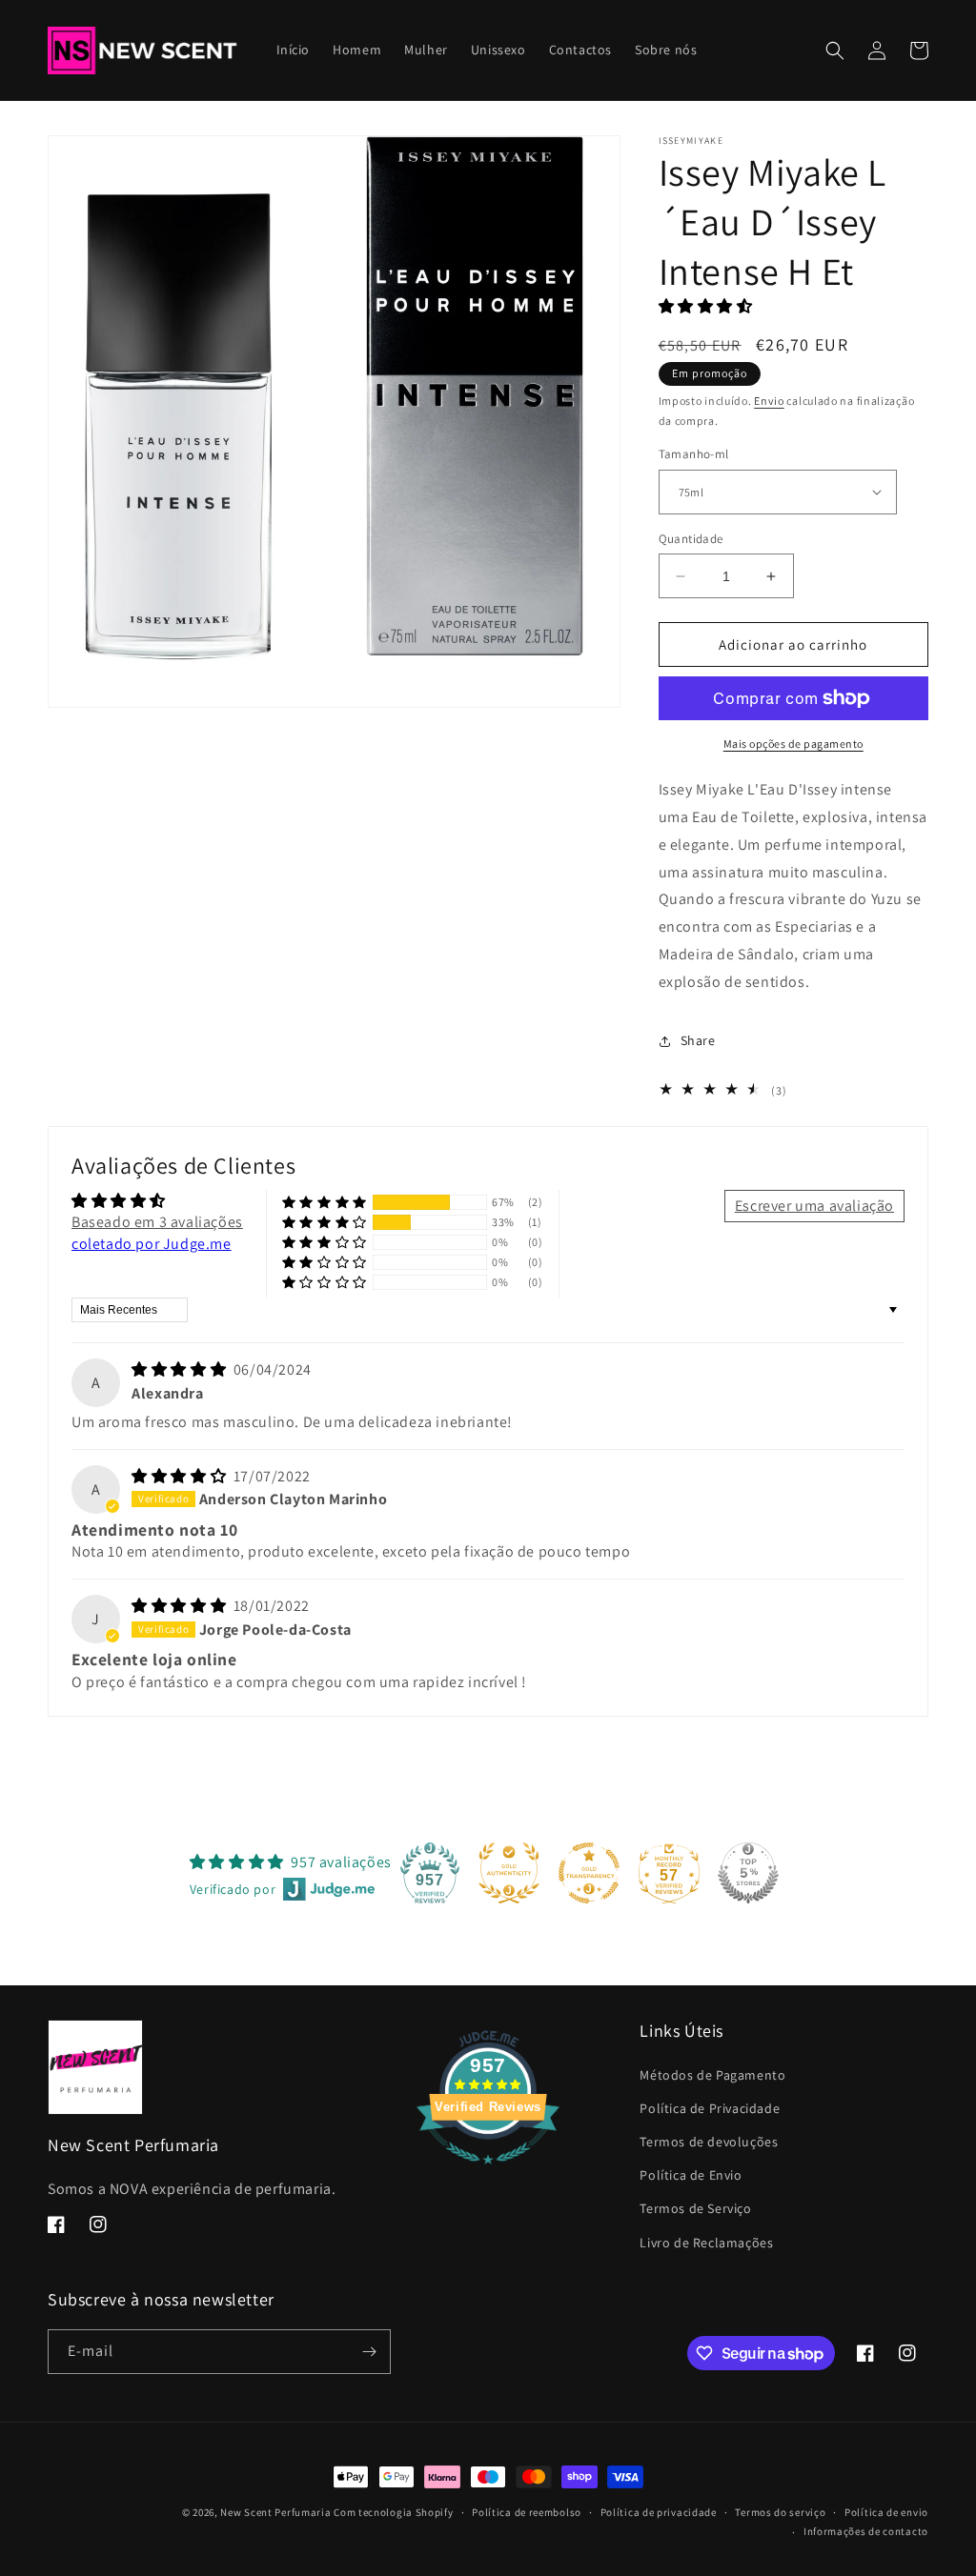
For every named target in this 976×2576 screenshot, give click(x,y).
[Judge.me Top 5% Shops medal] (748, 1873)
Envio (769, 401)
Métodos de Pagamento (712, 2075)
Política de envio (886, 2512)
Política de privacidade (659, 2512)
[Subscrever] (369, 2352)
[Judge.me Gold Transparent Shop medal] (589, 1873)
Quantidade (691, 539)
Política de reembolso (527, 2512)
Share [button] (698, 1040)
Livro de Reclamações (706, 2243)
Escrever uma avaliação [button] (814, 1206)
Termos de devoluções (709, 2142)
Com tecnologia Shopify (393, 2512)
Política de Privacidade (710, 2108)
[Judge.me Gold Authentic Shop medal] (509, 1873)
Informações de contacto (866, 2531)
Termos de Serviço (695, 2208)
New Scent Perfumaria (275, 2512)
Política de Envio (691, 2175)
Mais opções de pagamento (793, 744)
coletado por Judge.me (152, 1244)
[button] (835, 50)
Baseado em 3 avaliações (157, 1222)
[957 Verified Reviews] (488, 2173)
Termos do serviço (780, 2512)
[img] (181, 1369)
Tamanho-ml (694, 454)
